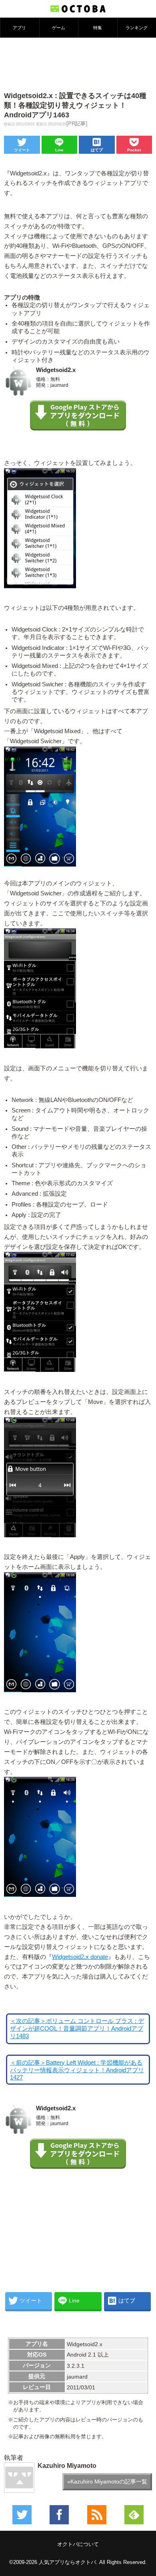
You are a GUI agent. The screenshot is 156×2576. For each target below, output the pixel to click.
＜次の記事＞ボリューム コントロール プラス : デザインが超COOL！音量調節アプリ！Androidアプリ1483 (77, 2029)
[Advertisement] (78, 64)
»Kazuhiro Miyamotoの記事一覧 (107, 2481)
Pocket (134, 150)
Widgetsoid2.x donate (80, 1957)
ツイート (22, 150)
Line (59, 150)
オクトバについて (78, 2544)
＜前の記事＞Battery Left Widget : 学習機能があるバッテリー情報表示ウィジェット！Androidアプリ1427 (77, 2070)
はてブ (97, 150)
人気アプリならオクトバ (67, 2562)
